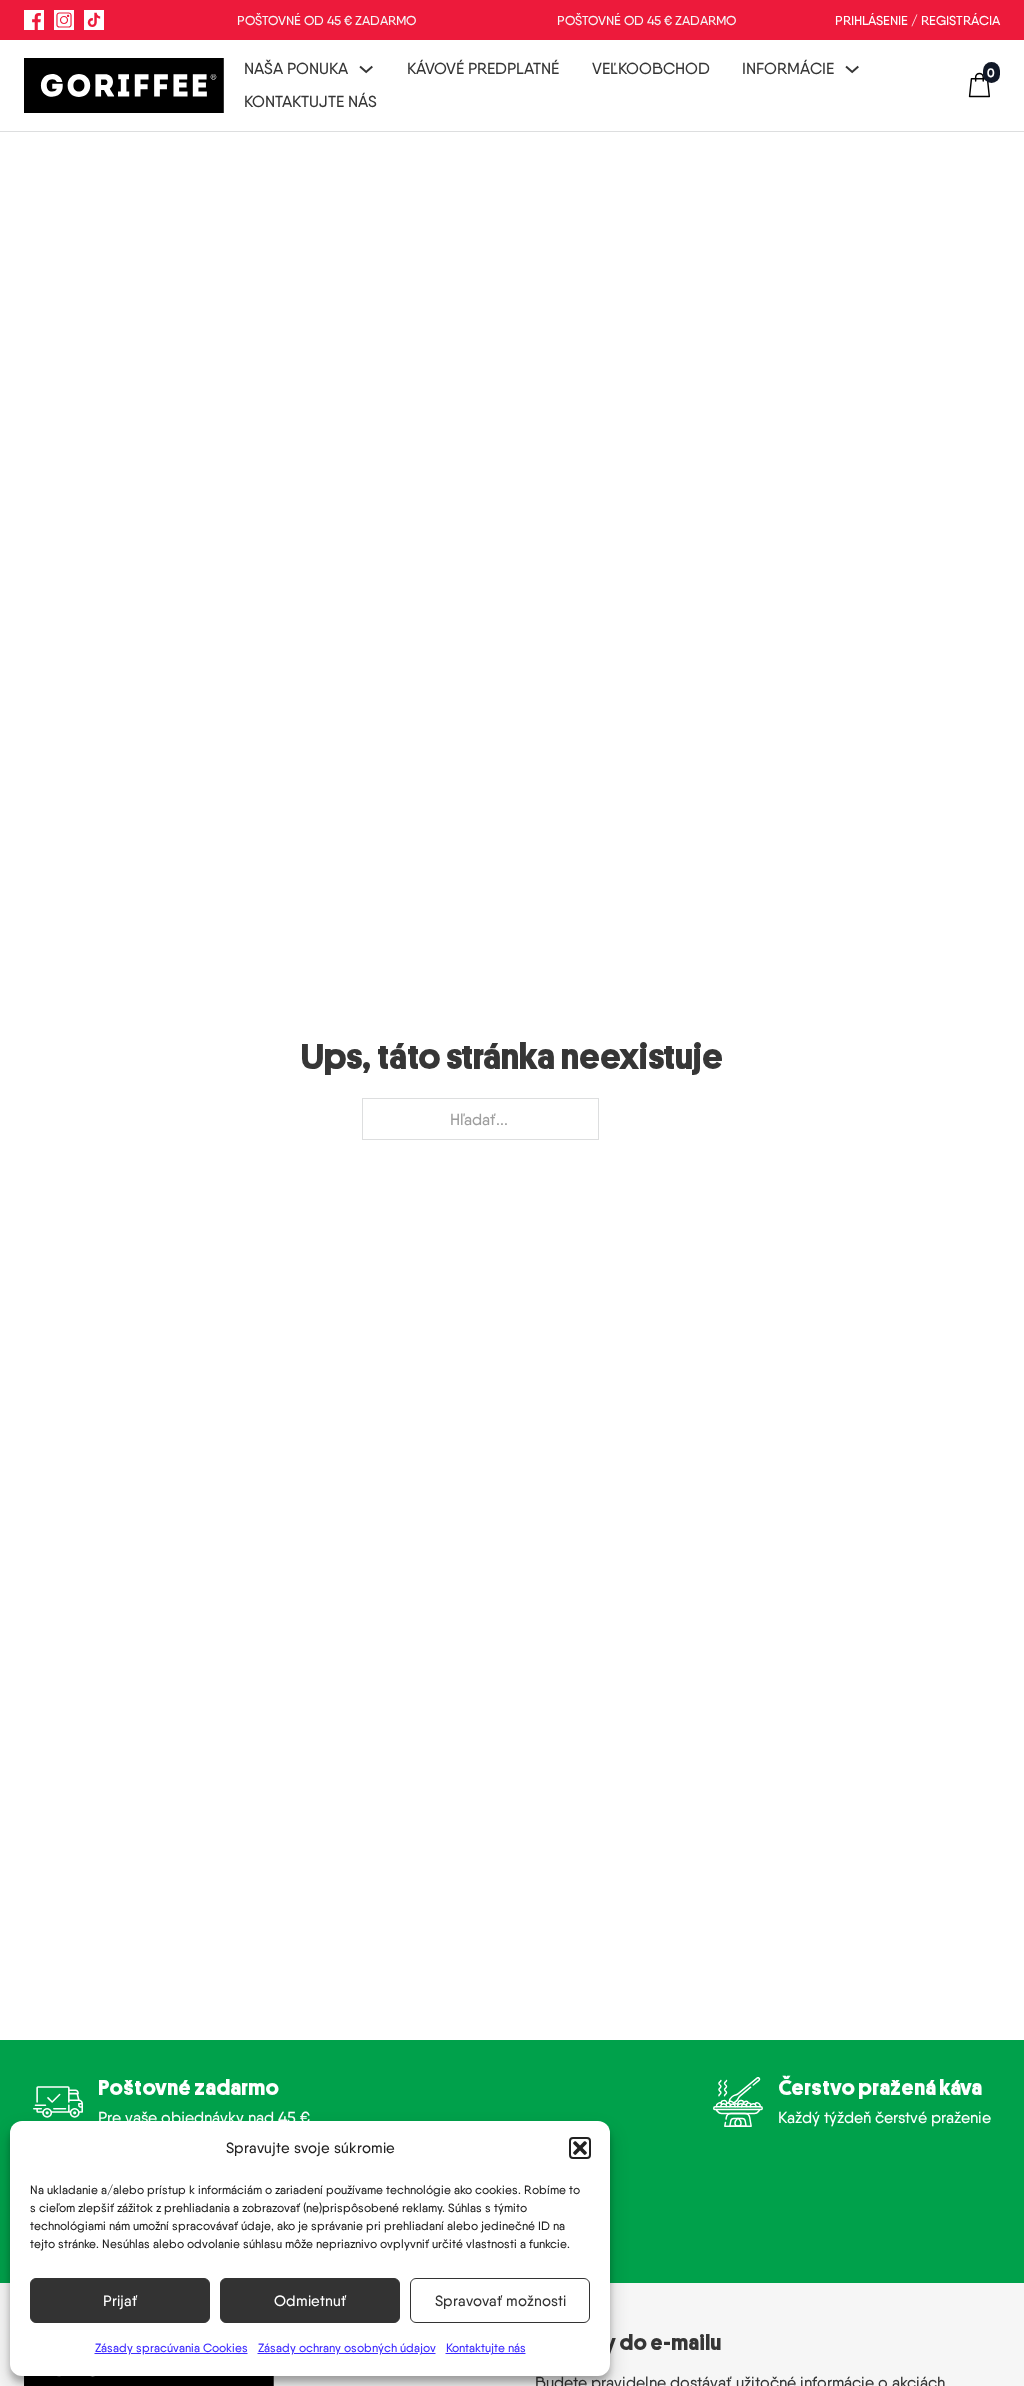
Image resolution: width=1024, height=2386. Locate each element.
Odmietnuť (310, 2301)
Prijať (120, 2301)
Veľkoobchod (651, 68)
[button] (580, 2148)
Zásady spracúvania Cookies (171, 2347)
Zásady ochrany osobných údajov (347, 2347)
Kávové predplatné (483, 68)
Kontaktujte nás (486, 2347)
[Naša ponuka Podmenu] (366, 69)
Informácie (788, 68)
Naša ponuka (296, 68)
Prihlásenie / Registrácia (917, 20)
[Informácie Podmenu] (852, 69)
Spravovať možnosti (500, 2301)
